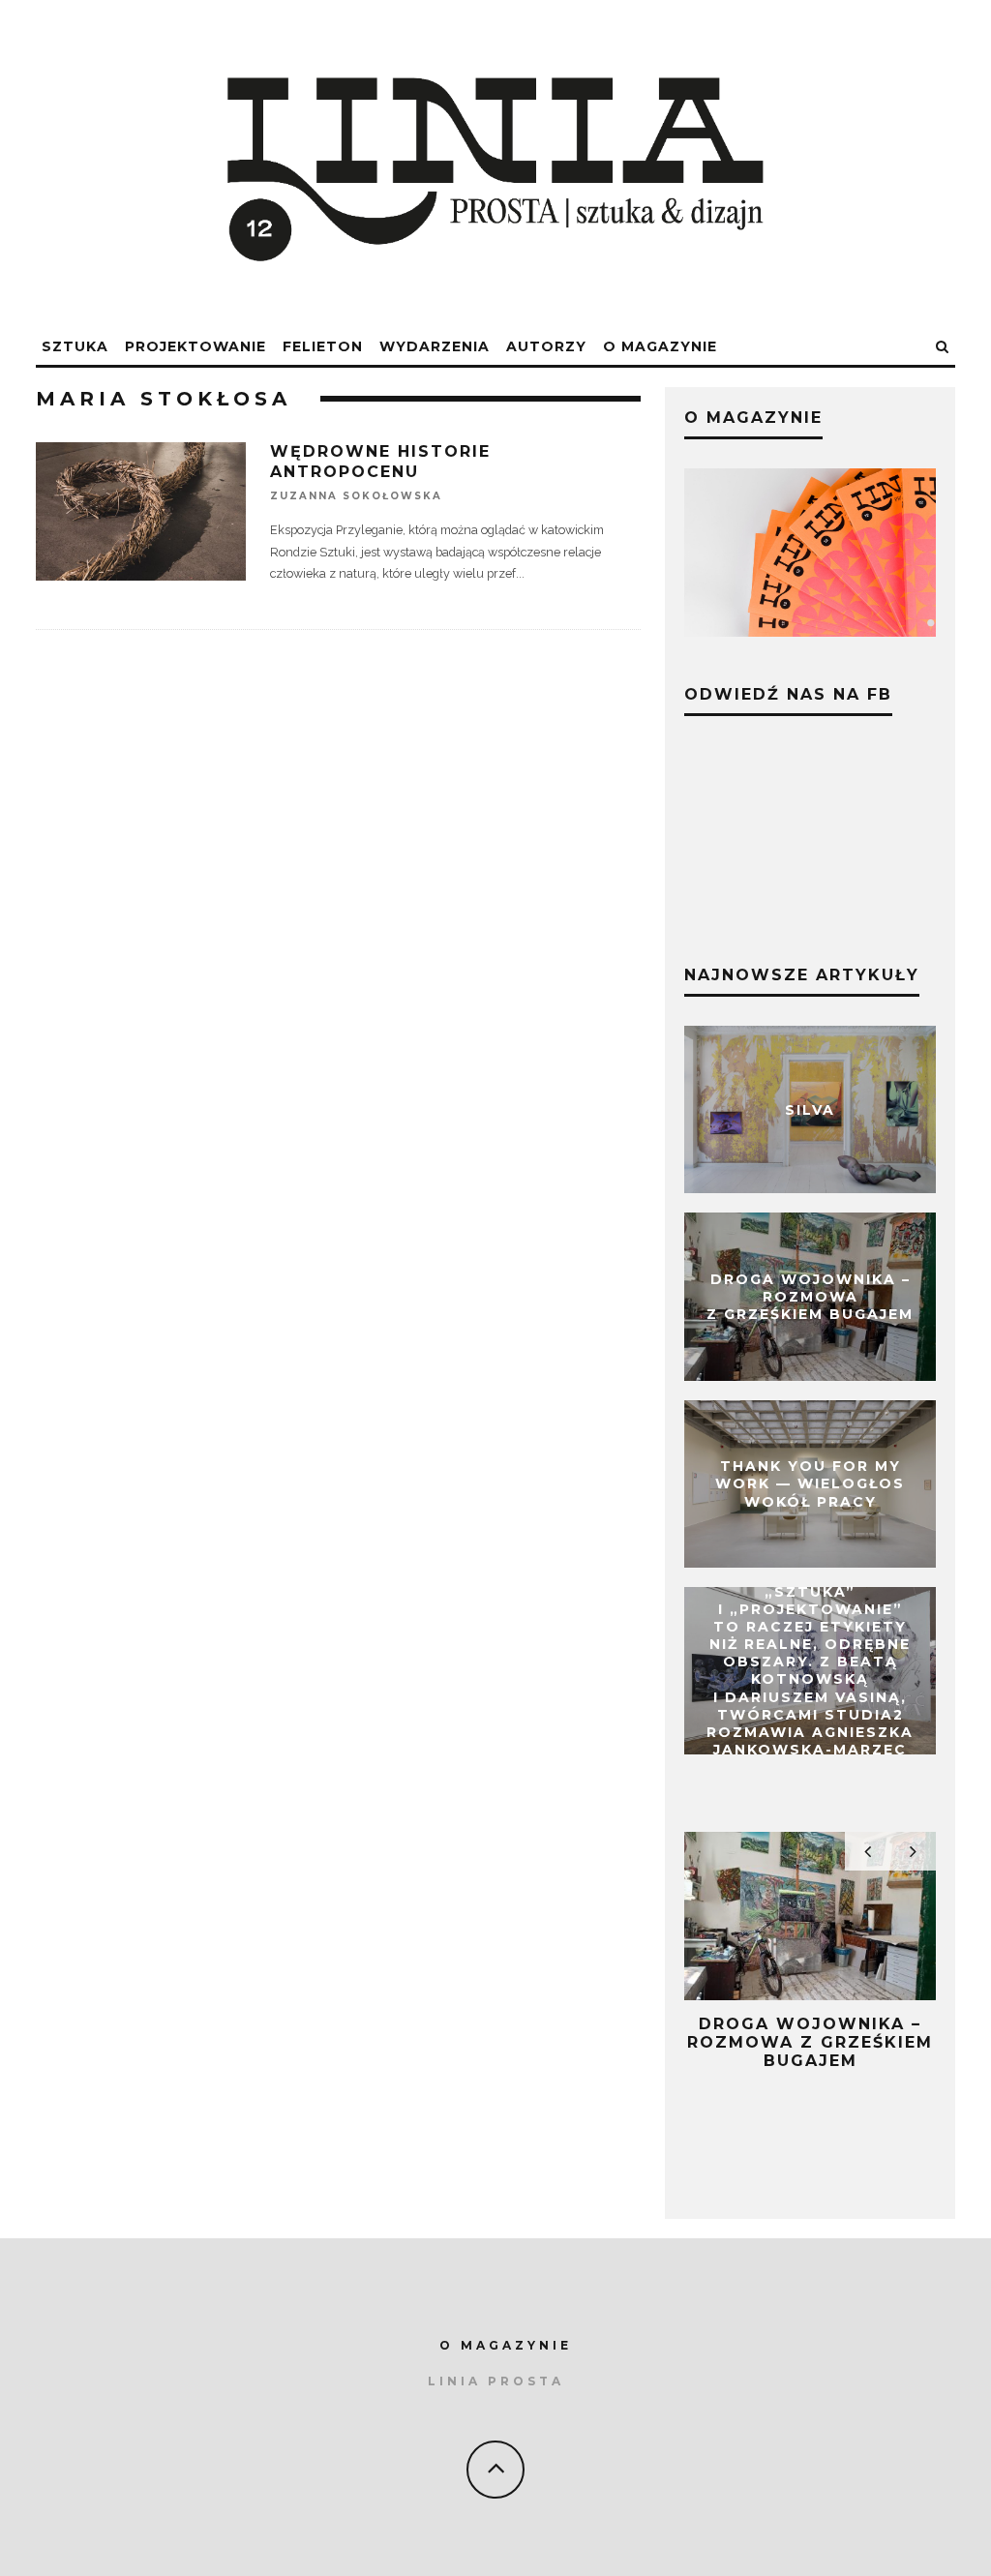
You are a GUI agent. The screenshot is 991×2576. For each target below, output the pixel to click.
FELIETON (323, 346)
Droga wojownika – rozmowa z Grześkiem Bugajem (810, 1297)
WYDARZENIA (435, 346)
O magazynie (660, 346)
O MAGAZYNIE (506, 2345)
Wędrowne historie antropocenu (380, 462)
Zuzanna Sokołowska (356, 496)
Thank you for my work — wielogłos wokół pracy (810, 1483)
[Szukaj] (943, 347)
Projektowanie (195, 346)
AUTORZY (546, 346)
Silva (810, 1109)
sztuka (75, 346)
